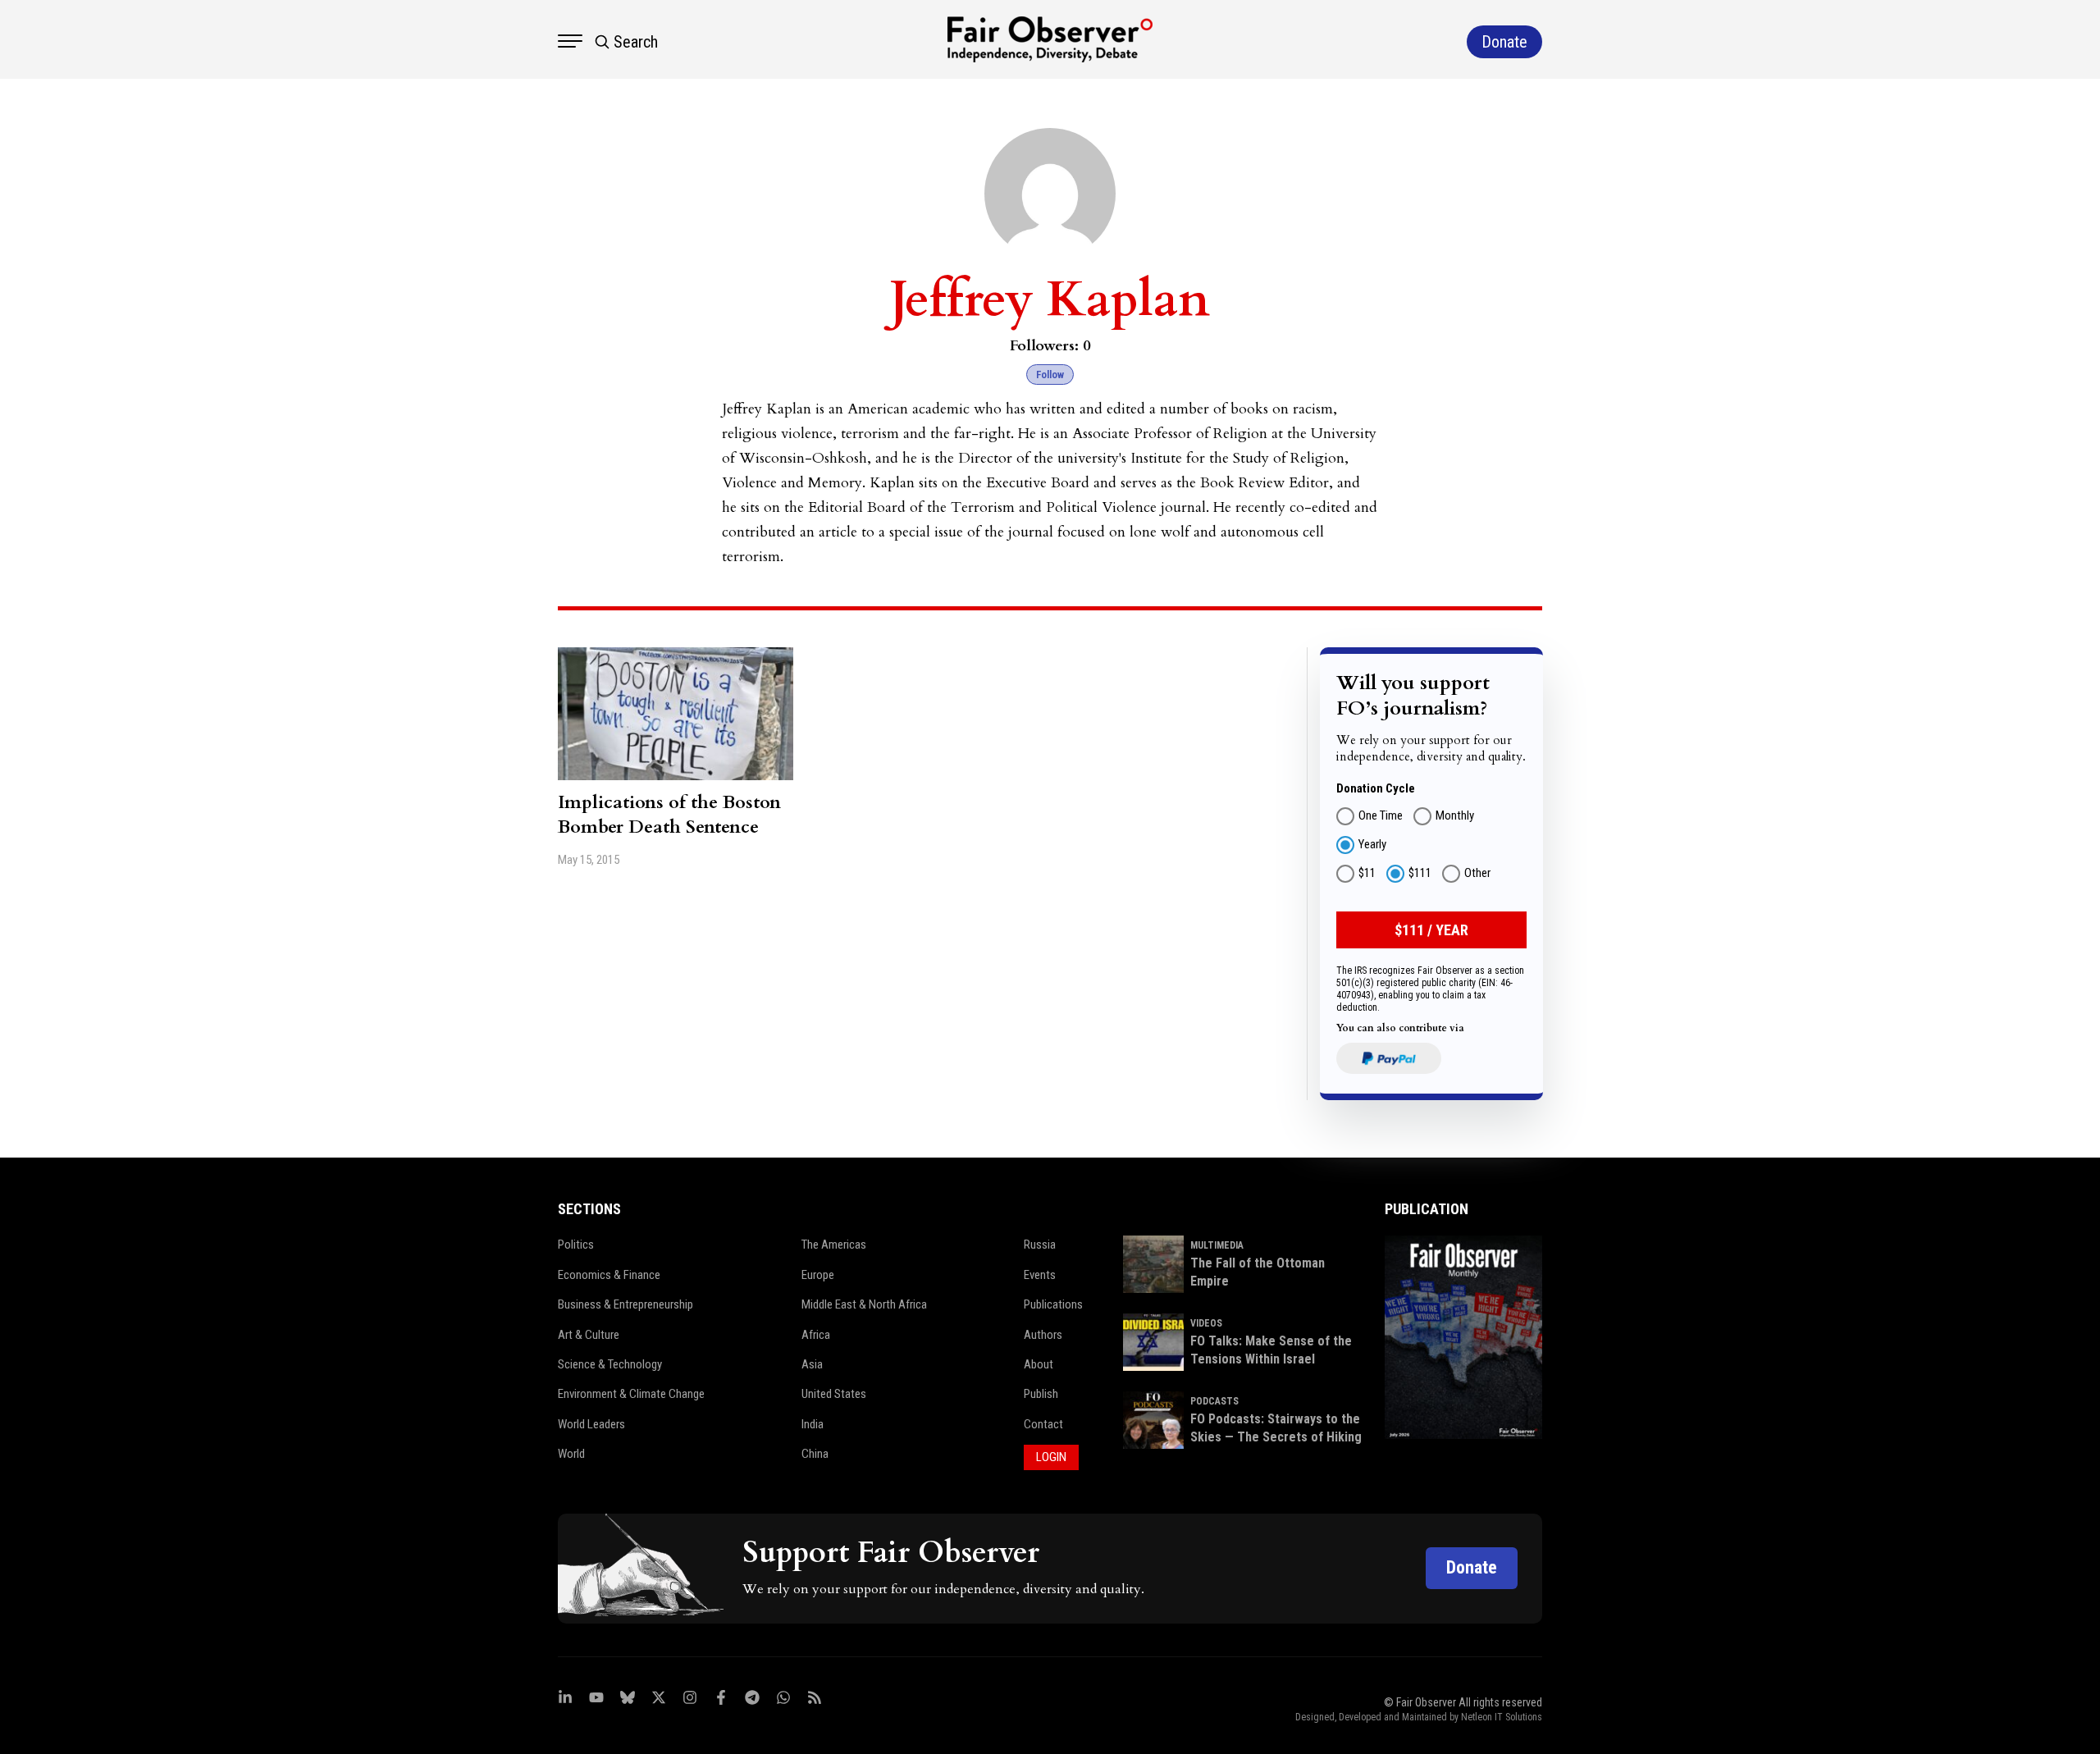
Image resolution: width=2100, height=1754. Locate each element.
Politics (576, 1245)
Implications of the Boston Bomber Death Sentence (669, 815)
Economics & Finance (609, 1275)
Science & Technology (610, 1364)
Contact (1043, 1424)
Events (1040, 1275)
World (571, 1454)
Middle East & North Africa (864, 1304)
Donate (1472, 1567)
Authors (1043, 1335)
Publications (1053, 1304)
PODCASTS (1214, 1401)
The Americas (834, 1245)
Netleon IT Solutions (1502, 1717)
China (815, 1454)
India (813, 1424)
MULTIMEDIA (1217, 1245)
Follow (1050, 375)
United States (834, 1394)
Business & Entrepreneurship (625, 1304)
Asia (812, 1364)
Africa (816, 1335)
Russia (1040, 1245)
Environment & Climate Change (631, 1394)
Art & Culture (589, 1335)
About (1039, 1364)
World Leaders (591, 1424)
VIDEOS (1206, 1323)
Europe (818, 1275)
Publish (1041, 1394)
